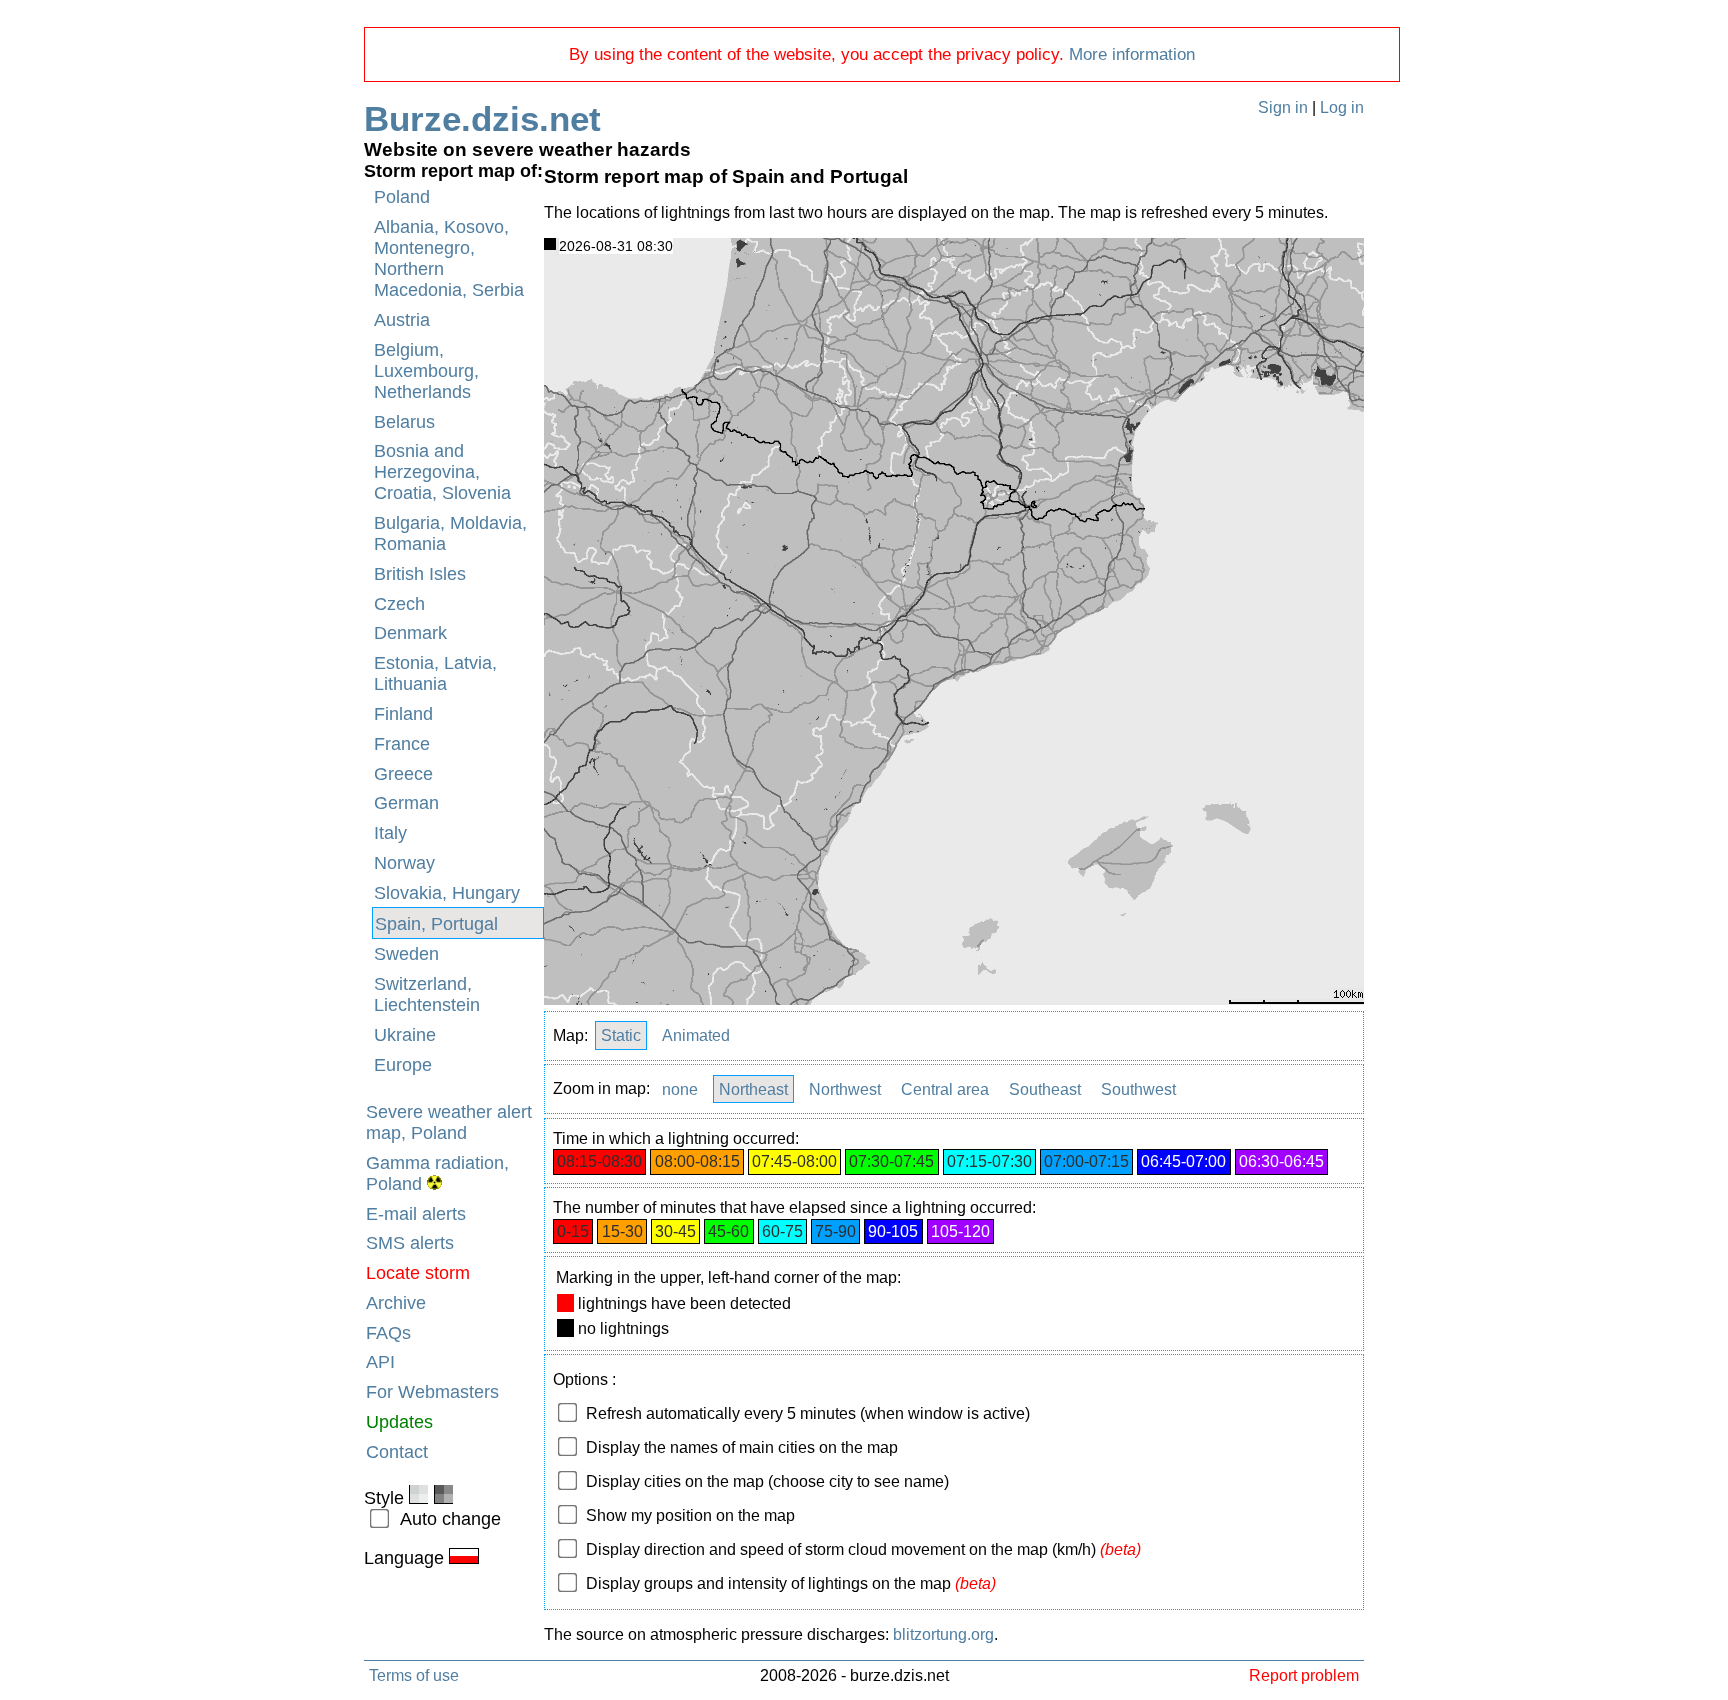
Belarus (404, 422)
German (406, 803)
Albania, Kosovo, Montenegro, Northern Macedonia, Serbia (449, 258)
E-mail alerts (416, 1214)
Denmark (410, 633)
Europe (403, 1065)
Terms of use (414, 1675)
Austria (402, 320)
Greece (403, 774)
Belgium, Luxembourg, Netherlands (426, 371)
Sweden (406, 954)
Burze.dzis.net (482, 118)
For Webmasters (432, 1392)
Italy (390, 833)
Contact (397, 1452)
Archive (396, 1303)
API (380, 1362)
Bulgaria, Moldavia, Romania (450, 533)
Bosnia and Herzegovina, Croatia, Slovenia (442, 472)
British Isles (420, 574)
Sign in (1283, 107)
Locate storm (418, 1273)
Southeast (1045, 1088)
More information (1132, 54)
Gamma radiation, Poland (437, 1173)
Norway (404, 863)
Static (621, 1035)
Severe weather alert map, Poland (449, 1122)
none (680, 1088)
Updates (399, 1422)
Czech (399, 604)
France (402, 744)
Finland (403, 714)
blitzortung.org (943, 1634)
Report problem (1304, 1675)
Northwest (845, 1088)
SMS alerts (410, 1243)
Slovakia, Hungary (447, 893)
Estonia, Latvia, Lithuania (435, 673)
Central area (945, 1088)
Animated (696, 1035)
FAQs (388, 1333)
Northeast (753, 1088)
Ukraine (405, 1035)
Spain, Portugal (436, 924)
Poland (402, 197)
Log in (1342, 107)
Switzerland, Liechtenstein (427, 994)
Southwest (1138, 1088)
